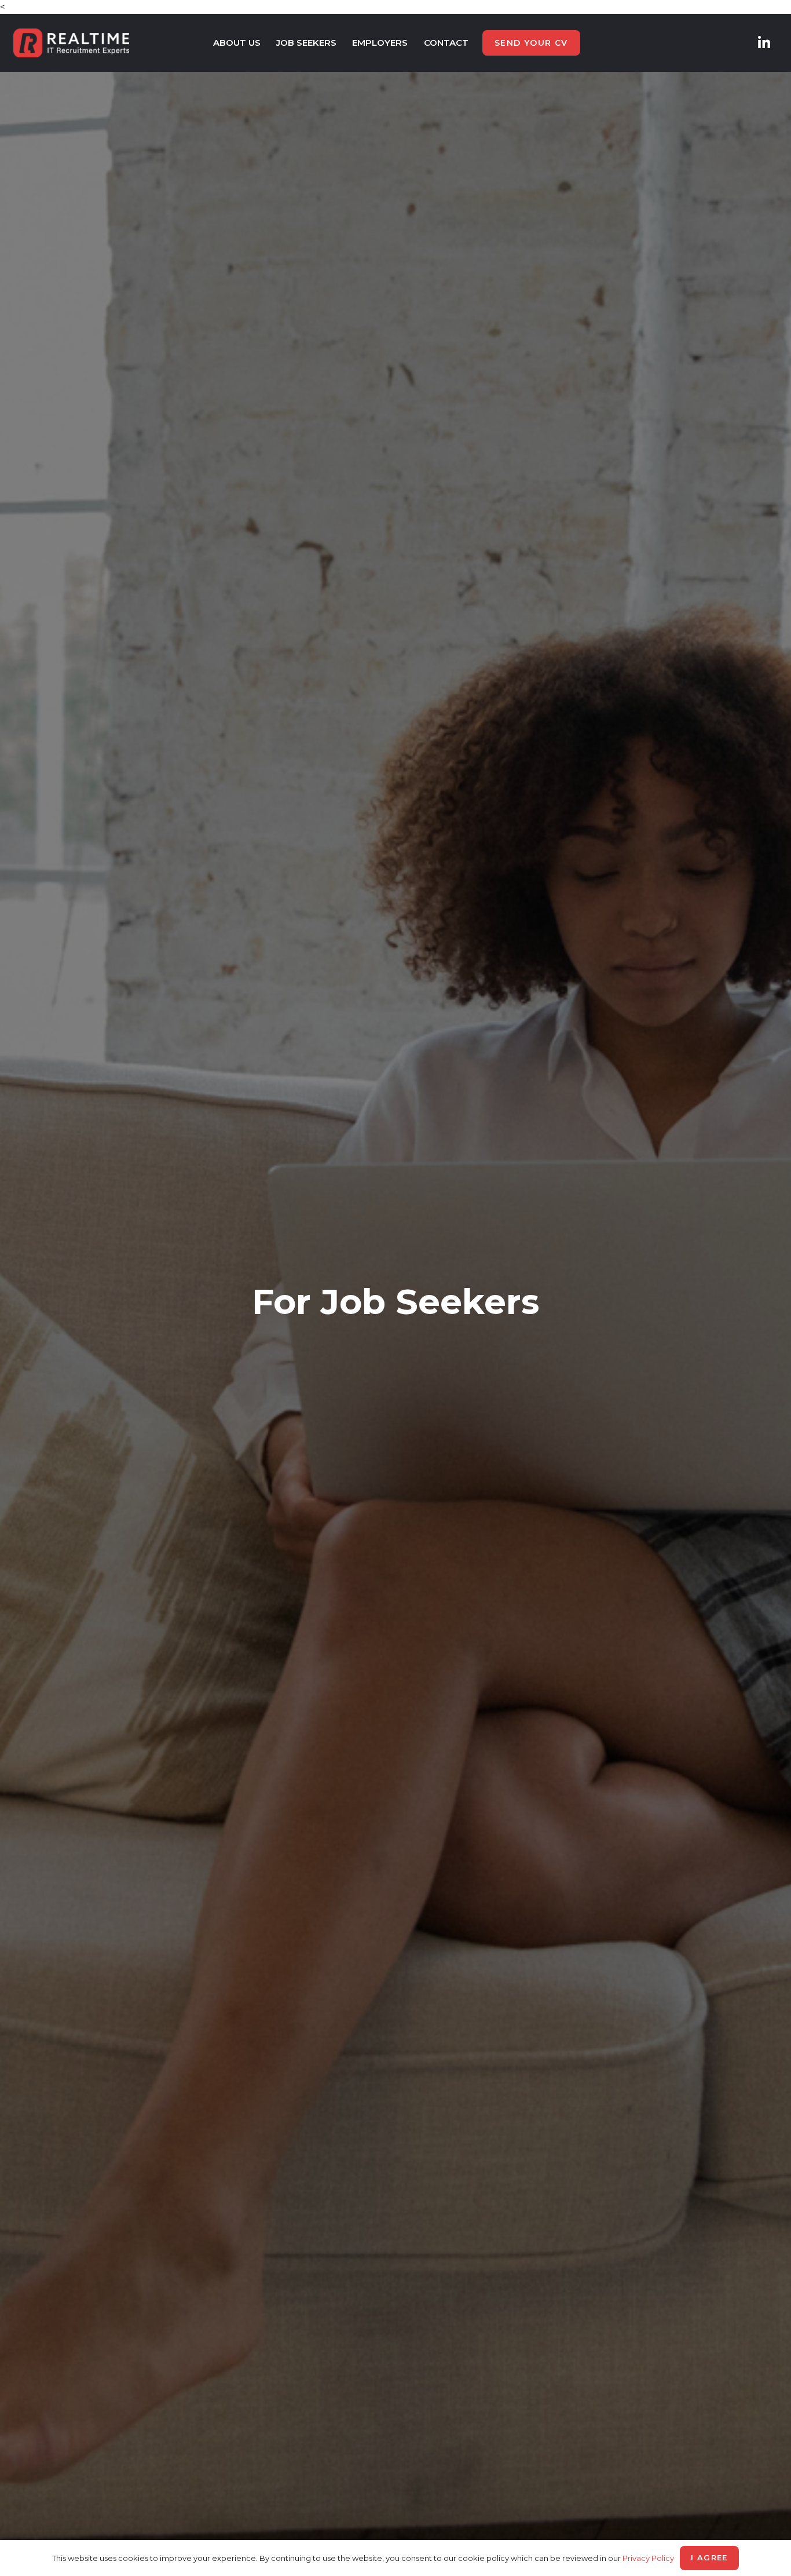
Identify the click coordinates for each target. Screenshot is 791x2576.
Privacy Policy (648, 2558)
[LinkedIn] (764, 43)
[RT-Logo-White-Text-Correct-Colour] (71, 43)
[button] (266, 43)
